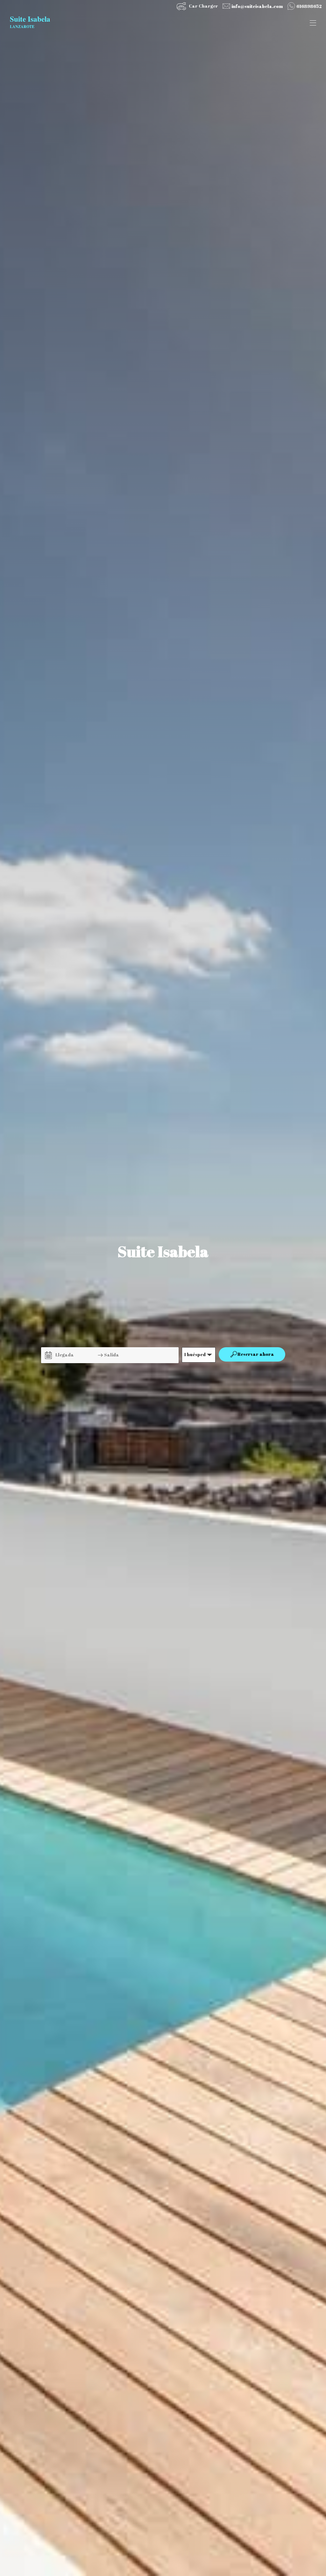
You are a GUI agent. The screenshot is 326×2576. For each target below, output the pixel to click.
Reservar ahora (256, 1354)
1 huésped (195, 1354)
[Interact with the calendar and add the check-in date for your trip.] (48, 1355)
